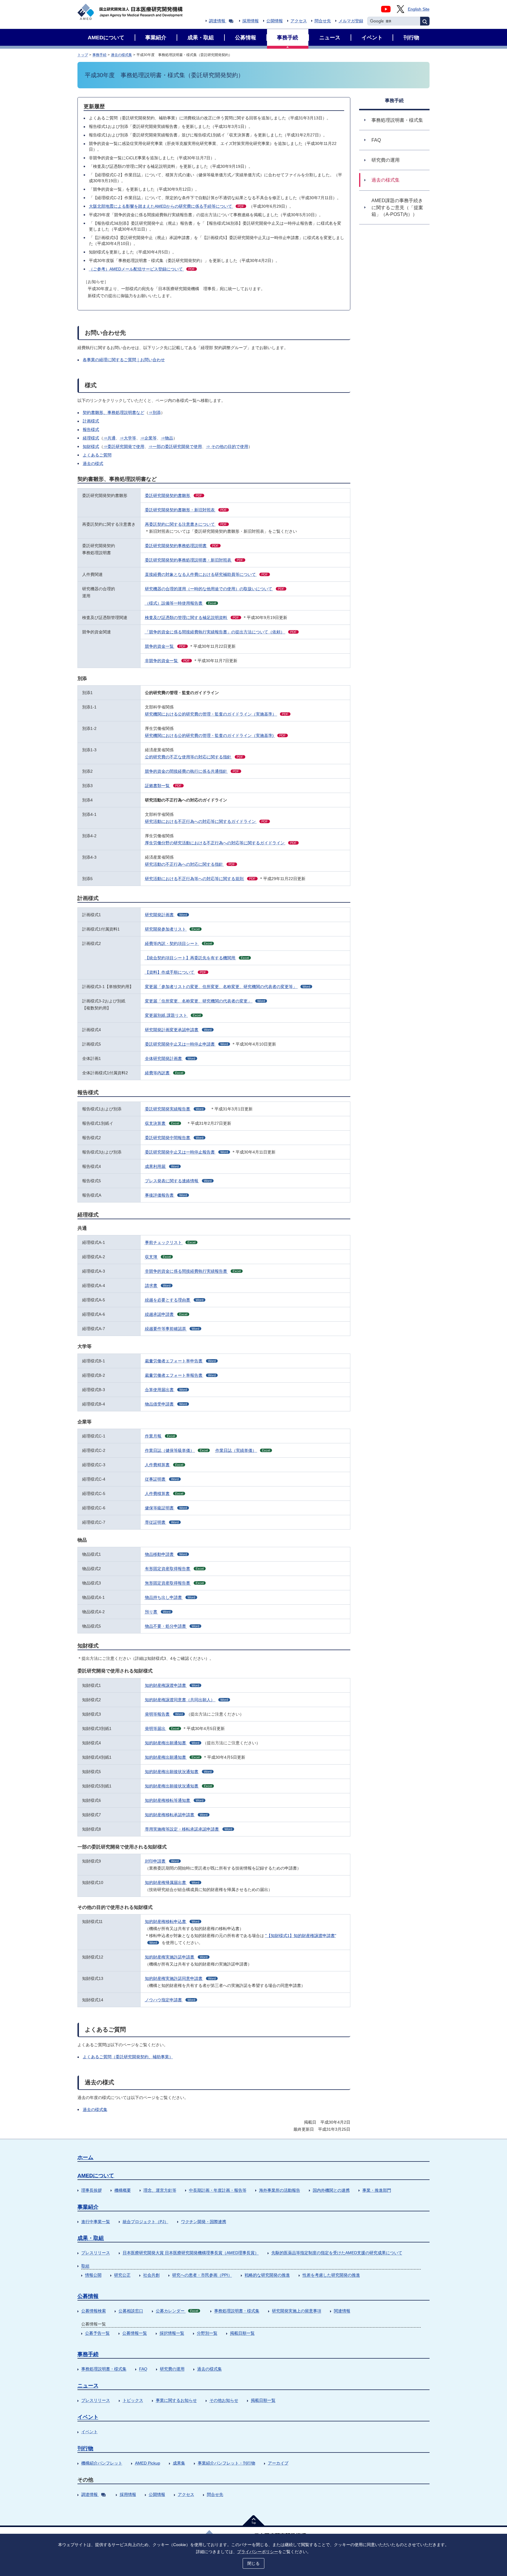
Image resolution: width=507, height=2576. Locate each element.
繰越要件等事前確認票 (172, 1329)
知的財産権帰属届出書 (172, 1882)
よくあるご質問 (97, 455)
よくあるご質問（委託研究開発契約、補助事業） (128, 2057)
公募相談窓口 (131, 2311)
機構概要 (123, 2190)
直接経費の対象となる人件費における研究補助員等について (206, 574)
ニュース (88, 2386)
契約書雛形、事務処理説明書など (114, 412)
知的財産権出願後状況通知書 (178, 1772)
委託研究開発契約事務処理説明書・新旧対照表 (194, 560)
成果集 (179, 2463)
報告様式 (91, 429)
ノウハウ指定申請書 (170, 2000)
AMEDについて (96, 2176)
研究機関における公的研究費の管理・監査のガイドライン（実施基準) (215, 735)
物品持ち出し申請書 (170, 1597)
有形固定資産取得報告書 (174, 1569)
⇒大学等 (128, 438)
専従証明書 (162, 1522)
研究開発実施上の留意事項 (297, 2311)
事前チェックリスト (170, 1242)
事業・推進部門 (377, 2190)
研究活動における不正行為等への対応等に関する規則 (200, 879)
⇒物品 (167, 438)
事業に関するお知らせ (176, 2400)
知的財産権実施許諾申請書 (176, 1957)
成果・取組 (91, 2238)
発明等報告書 (164, 1714)
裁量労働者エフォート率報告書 (180, 1375)
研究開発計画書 (166, 915)
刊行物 (85, 2448)
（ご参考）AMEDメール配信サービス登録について (142, 269)
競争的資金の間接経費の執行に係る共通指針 (192, 771)
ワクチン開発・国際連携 (204, 2222)
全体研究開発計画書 (170, 1058)
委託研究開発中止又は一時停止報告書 (186, 1152)
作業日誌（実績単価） (243, 1450)
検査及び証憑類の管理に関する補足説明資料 (192, 618)
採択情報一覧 (172, 2333)
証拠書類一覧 (163, 786)
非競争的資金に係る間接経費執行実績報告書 (193, 1271)
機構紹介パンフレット (102, 2463)
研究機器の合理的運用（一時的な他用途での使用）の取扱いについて (215, 589)
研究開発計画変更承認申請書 (178, 1030)
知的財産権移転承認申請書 (176, 1815)
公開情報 (275, 21)
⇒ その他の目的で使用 (227, 446)
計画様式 (91, 421)
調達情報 (217, 21)
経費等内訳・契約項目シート (178, 943)
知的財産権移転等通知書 (174, 1800)
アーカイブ (278, 2463)
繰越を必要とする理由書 (174, 1300)
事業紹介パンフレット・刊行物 (227, 2463)
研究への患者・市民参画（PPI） (202, 2275)
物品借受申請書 (166, 1404)
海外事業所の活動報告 (280, 2190)
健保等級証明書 (166, 1508)
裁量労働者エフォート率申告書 (180, 1361)
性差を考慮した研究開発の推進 (331, 2275)
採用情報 (251, 21)
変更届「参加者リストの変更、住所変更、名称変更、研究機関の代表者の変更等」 (228, 987)
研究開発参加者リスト (172, 929)
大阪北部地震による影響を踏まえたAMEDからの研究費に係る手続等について (167, 206)
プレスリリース (96, 2253)
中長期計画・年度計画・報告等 (218, 2190)
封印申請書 (162, 1861)
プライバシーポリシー (258, 2552)
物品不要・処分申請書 (172, 1626)
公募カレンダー (177, 2311)
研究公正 (122, 2275)
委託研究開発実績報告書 (174, 1109)
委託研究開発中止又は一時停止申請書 (186, 1044)
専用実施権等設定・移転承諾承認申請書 (189, 1829)
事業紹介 (88, 2207)
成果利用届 (162, 1166)
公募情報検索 (94, 2311)
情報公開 (93, 2275)
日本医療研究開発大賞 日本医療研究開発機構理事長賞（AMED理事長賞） (191, 2253)
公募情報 (88, 2296)
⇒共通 (109, 438)
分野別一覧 (207, 2333)
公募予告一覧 (97, 2333)
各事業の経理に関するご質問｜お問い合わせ (124, 360)
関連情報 (342, 2311)
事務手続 (99, 55)
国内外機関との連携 (331, 2190)
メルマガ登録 (351, 21)
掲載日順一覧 (242, 2333)
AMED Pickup (148, 2463)
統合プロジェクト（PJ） (146, 2222)
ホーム (85, 2157)
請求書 (158, 1286)
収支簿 (158, 1257)
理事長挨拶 (92, 2190)
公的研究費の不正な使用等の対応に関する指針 (194, 757)
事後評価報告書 (166, 1195)
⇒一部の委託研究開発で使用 (175, 446)
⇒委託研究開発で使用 (124, 446)
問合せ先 (323, 21)
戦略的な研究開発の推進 (267, 2275)
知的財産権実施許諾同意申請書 (180, 1978)
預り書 (158, 1612)
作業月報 (160, 1436)
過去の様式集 (121, 55)
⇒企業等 (148, 438)
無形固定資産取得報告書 (174, 1583)
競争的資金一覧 (165, 646)
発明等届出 (162, 1728)
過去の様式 (93, 464)
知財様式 (91, 446)
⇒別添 (155, 412)
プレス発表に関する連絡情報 (178, 1181)
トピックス (133, 2400)
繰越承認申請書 (166, 1314)
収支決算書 (162, 1123)
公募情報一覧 (135, 2333)
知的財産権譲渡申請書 (172, 1685)
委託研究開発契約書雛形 (174, 495)
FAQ (143, 2369)
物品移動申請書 (166, 1554)
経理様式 (91, 438)
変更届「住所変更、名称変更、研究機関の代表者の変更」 (205, 1001)
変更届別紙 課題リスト (173, 1015)
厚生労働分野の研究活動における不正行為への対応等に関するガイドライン (221, 843)
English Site (419, 9)
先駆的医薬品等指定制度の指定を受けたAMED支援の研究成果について (337, 2253)
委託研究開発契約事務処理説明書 (182, 546)
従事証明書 (162, 1479)
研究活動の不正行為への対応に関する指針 (190, 864)
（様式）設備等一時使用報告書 (180, 603)
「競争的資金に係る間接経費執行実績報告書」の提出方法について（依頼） (221, 632)
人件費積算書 (164, 1493)
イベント (88, 2417)
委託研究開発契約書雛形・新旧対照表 (186, 510)
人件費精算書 (164, 1465)
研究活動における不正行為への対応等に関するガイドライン (206, 821)
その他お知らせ (224, 2400)
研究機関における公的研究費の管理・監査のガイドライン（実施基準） (217, 714)
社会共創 (151, 2275)
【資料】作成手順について (176, 972)
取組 (85, 2266)
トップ (83, 55)
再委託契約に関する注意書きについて (186, 524)
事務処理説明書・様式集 (237, 2311)
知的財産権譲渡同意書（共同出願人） (186, 1700)
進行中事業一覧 (96, 2222)
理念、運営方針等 (160, 2190)
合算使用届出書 (166, 1390)
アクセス (299, 21)
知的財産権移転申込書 (172, 1922)
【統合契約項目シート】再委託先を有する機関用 (197, 958)
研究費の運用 (172, 2369)
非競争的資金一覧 (167, 661)
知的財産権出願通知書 (172, 1743)
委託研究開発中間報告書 (174, 1138)
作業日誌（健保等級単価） (176, 1450)
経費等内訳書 (164, 1073)
